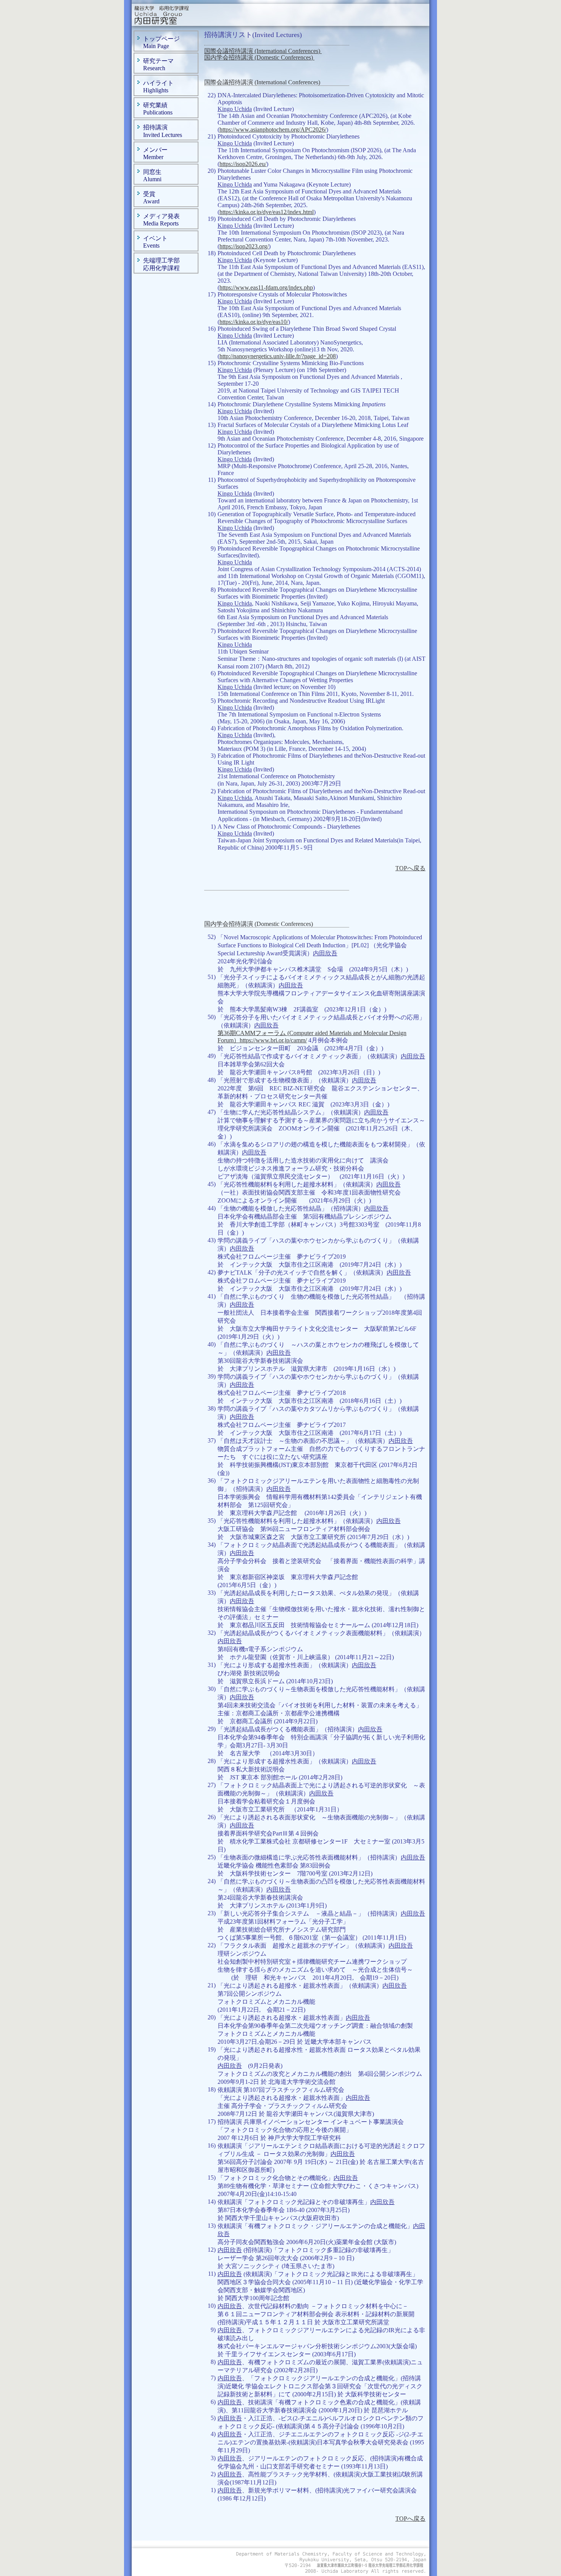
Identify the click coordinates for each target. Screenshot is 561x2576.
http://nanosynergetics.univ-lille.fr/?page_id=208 (278, 356)
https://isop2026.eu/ (243, 164)
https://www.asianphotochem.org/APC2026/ (273, 130)
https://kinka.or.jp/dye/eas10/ (254, 322)
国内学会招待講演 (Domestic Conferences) (259, 57)
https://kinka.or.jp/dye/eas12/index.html (267, 212)
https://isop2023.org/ (244, 246)
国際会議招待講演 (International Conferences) (263, 51)
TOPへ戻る (410, 868)
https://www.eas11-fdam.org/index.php (266, 287)
